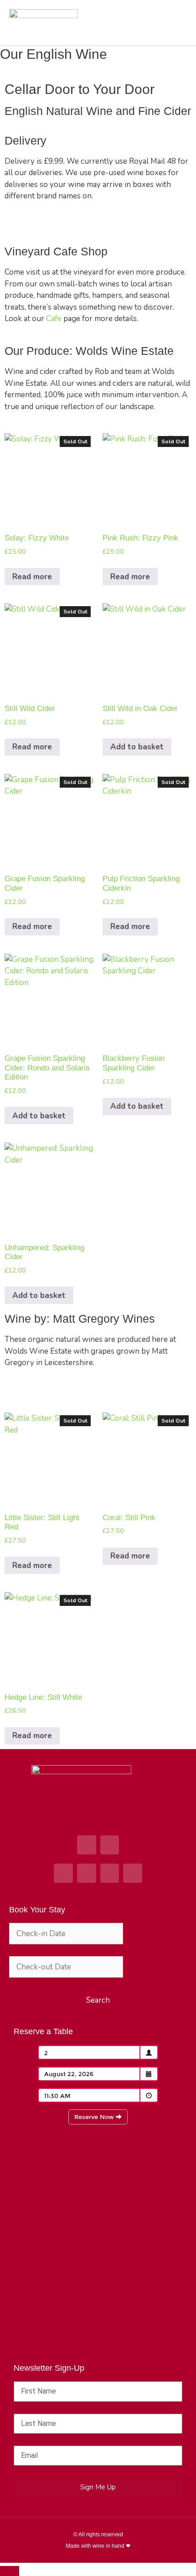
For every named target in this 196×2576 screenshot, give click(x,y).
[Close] (10, 2571)
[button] (178, 23)
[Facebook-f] (63, 1873)
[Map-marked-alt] (110, 1845)
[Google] (87, 1845)
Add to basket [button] (137, 747)
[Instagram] (87, 1873)
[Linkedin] (110, 1873)
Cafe (55, 319)
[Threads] (133, 1873)
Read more (32, 577)
